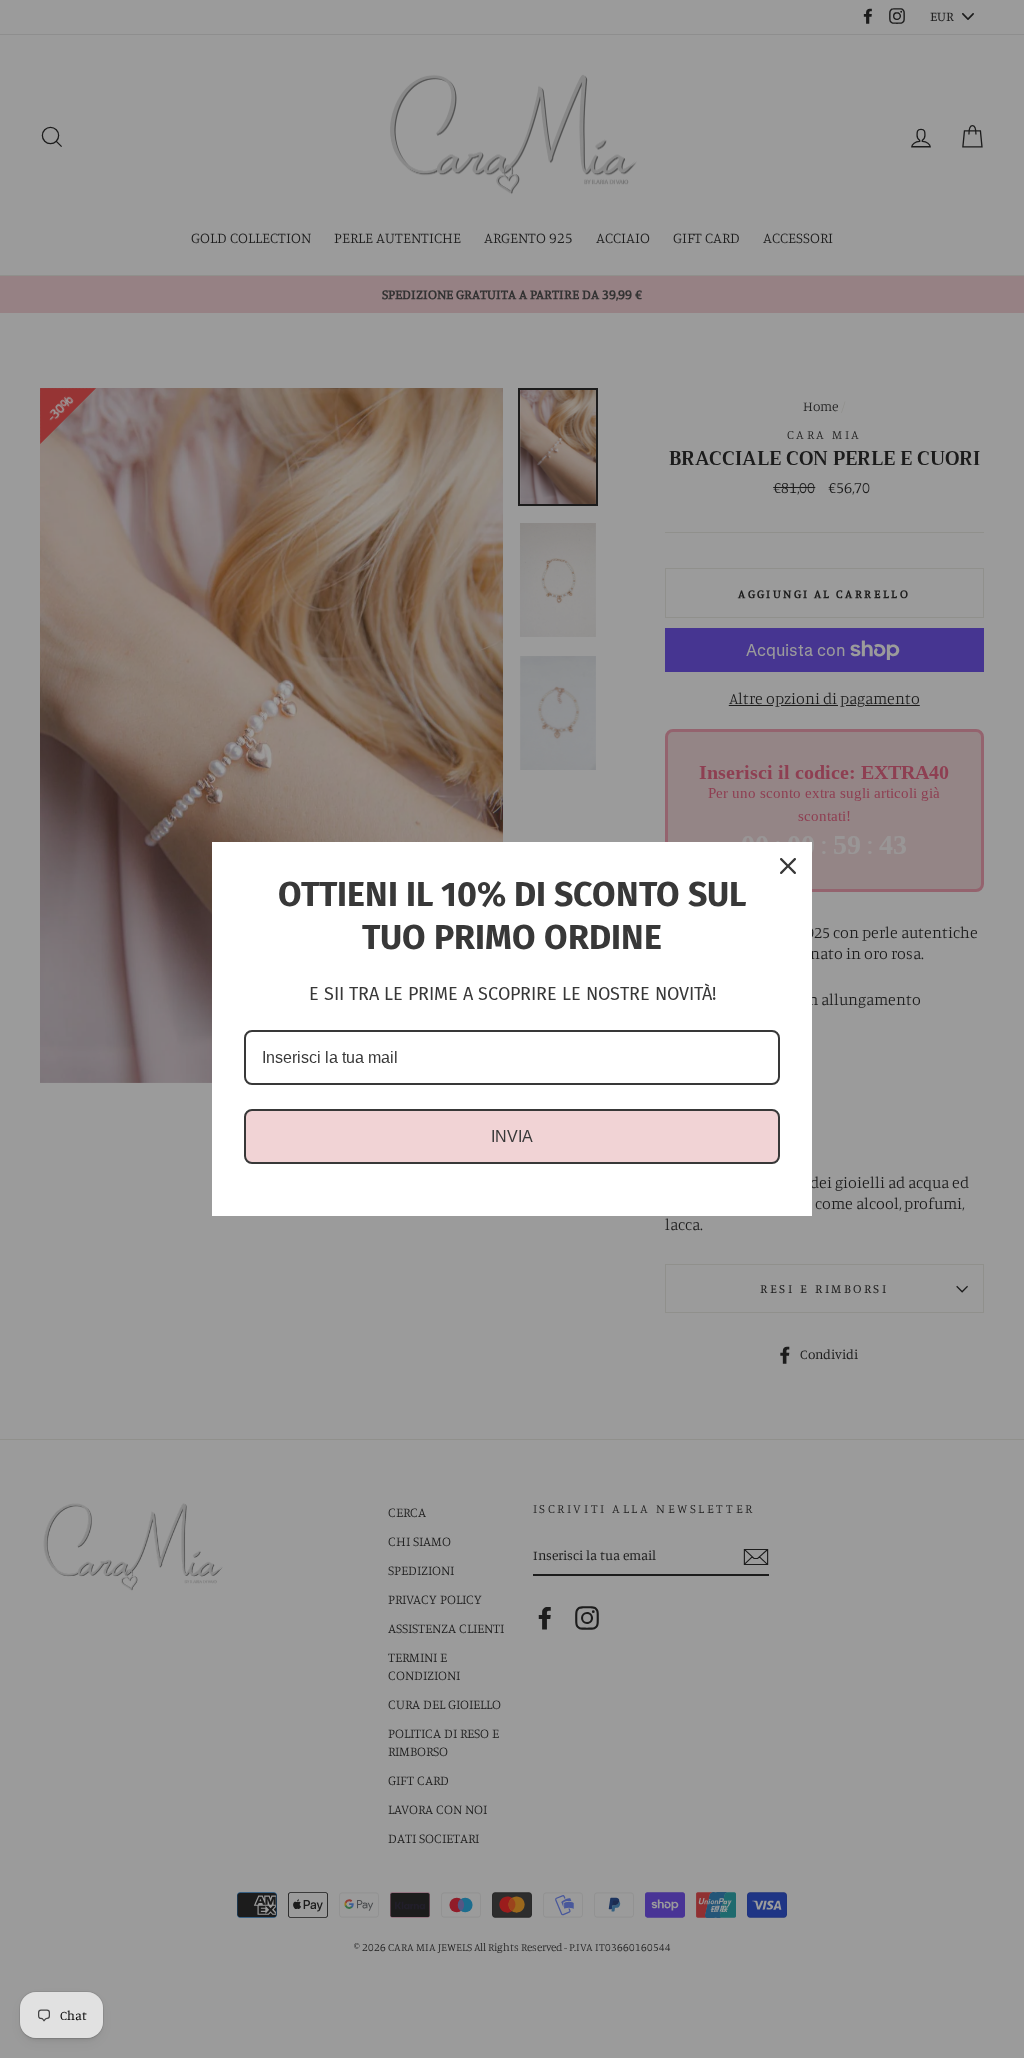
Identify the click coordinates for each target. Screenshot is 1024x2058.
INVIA (512, 1136)
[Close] (788, 866)
